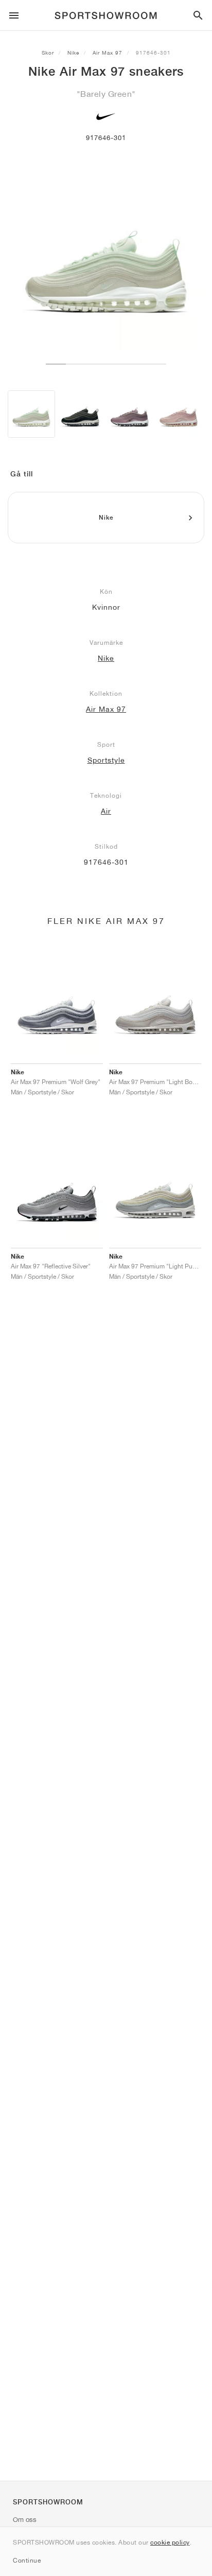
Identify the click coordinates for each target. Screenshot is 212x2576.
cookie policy (170, 2542)
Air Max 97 (108, 53)
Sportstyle (106, 760)
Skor (48, 53)
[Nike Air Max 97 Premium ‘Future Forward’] (130, 414)
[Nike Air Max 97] (31, 414)
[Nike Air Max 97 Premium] (80, 414)
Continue (27, 2560)
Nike (73, 53)
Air (106, 811)
